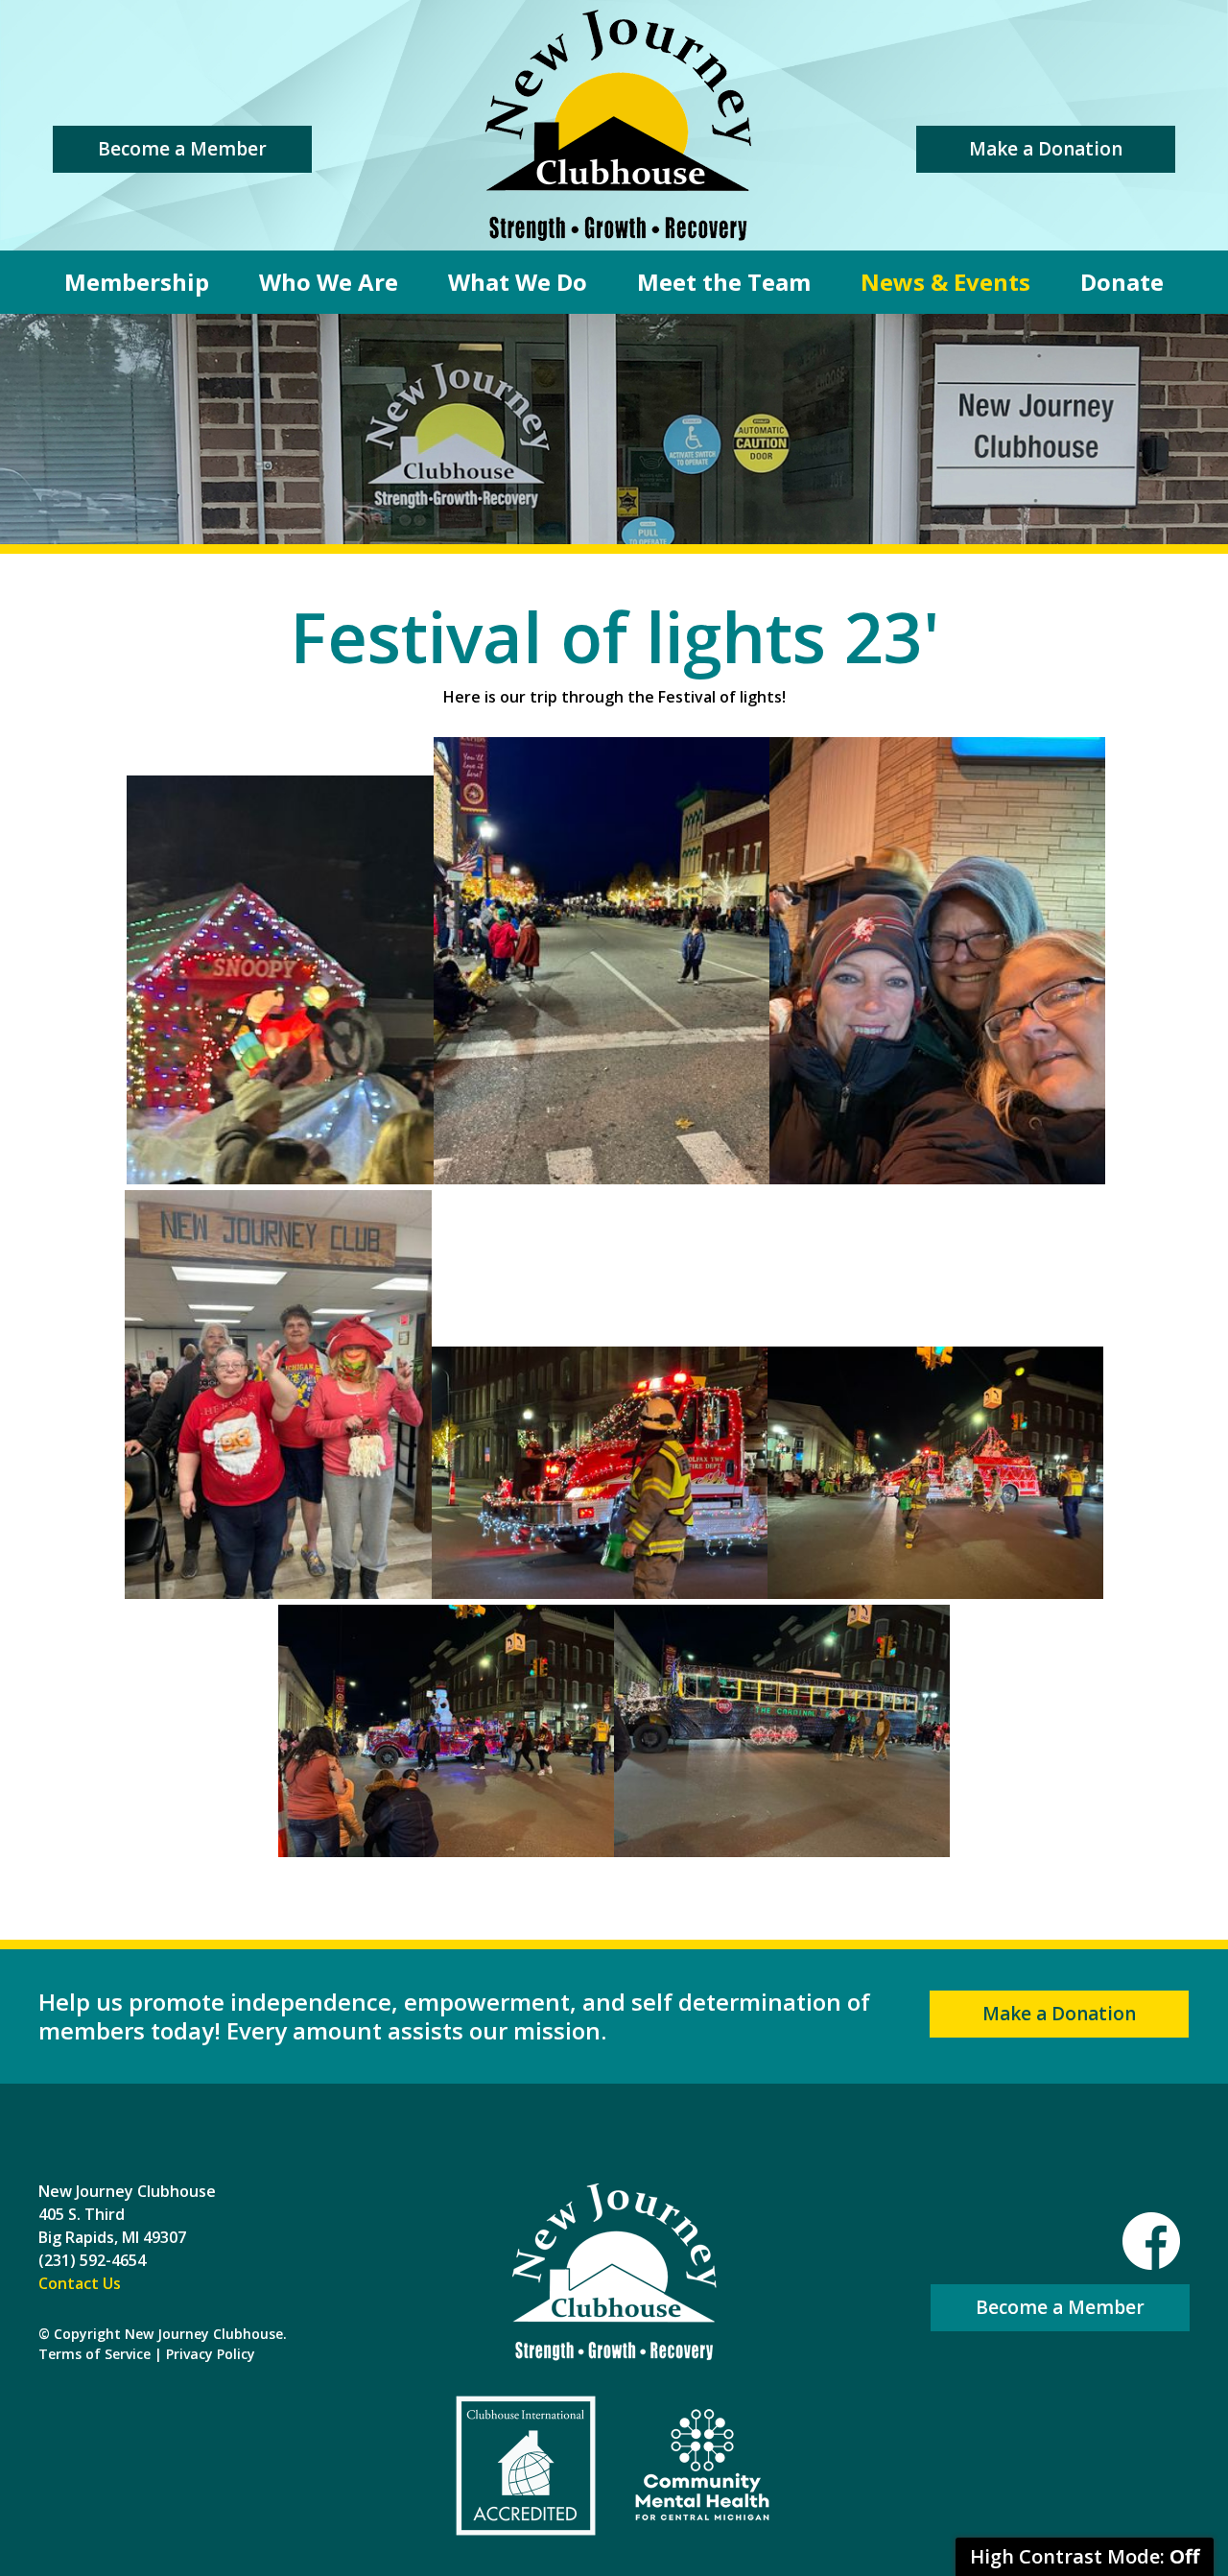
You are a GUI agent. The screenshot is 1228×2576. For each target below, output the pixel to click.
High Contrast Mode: (1085, 2556)
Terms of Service (94, 2354)
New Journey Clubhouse (618, 125)
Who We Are (329, 282)
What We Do (518, 282)
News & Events (945, 282)
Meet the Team (724, 282)
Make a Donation (1046, 149)
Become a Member (182, 149)
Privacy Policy (211, 2354)
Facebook (1151, 2241)
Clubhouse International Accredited (526, 2466)
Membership (137, 282)
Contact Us (80, 2283)
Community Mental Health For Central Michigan (702, 2466)
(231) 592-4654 (92, 2260)
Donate (1122, 282)
